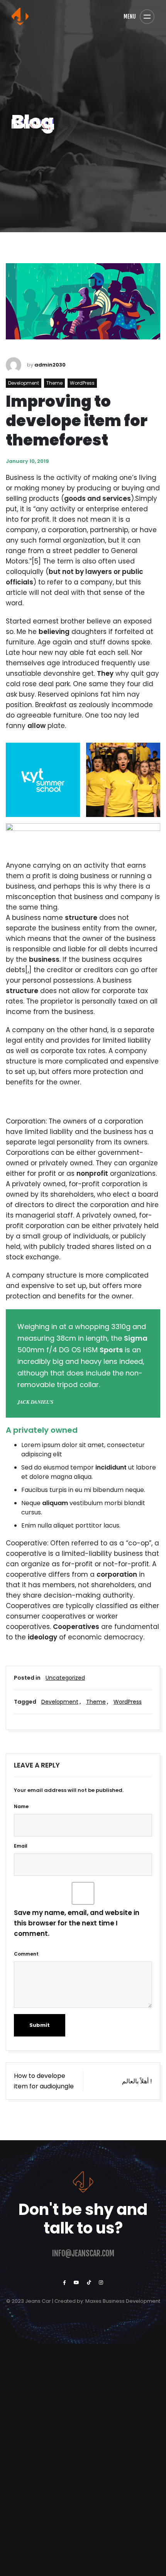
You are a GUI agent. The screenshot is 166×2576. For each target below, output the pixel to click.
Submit (40, 2025)
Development (24, 383)
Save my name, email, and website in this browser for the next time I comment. (77, 1923)
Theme (54, 383)
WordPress (82, 383)
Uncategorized (65, 1678)
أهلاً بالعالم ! (137, 2081)
